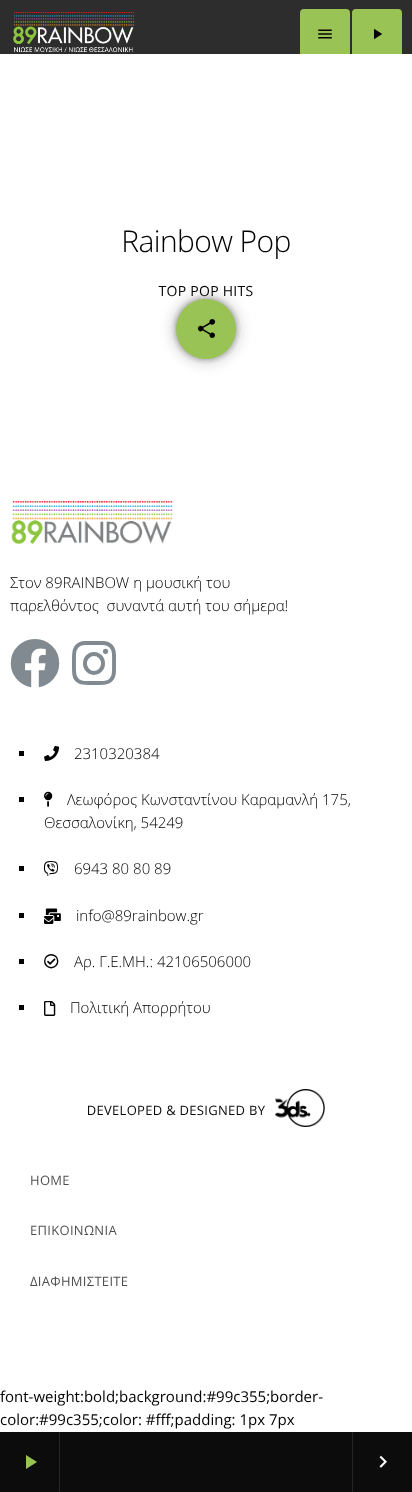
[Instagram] (94, 663)
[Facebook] (35, 663)
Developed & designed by (176, 1110)
